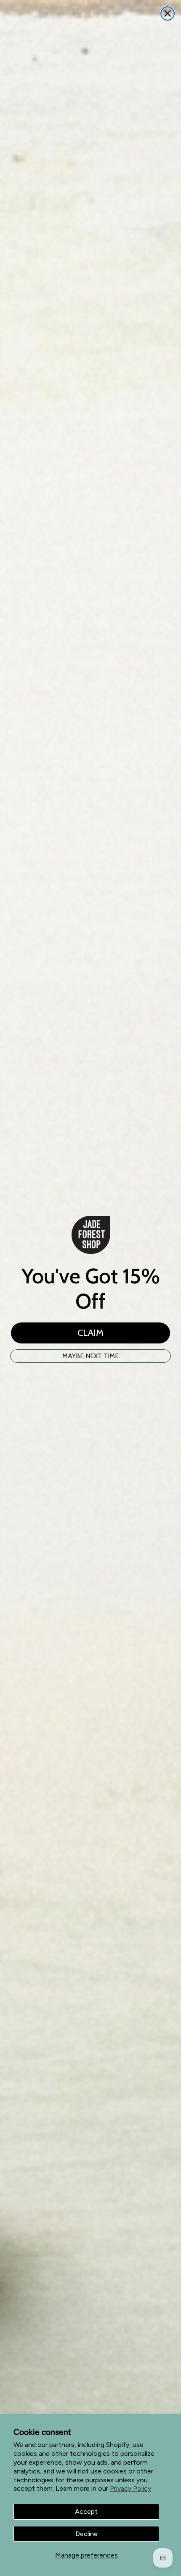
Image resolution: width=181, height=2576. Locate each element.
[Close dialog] (168, 13)
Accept (86, 2511)
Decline (87, 2534)
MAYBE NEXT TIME (90, 1356)
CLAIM (90, 1333)
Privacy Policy (130, 2488)
